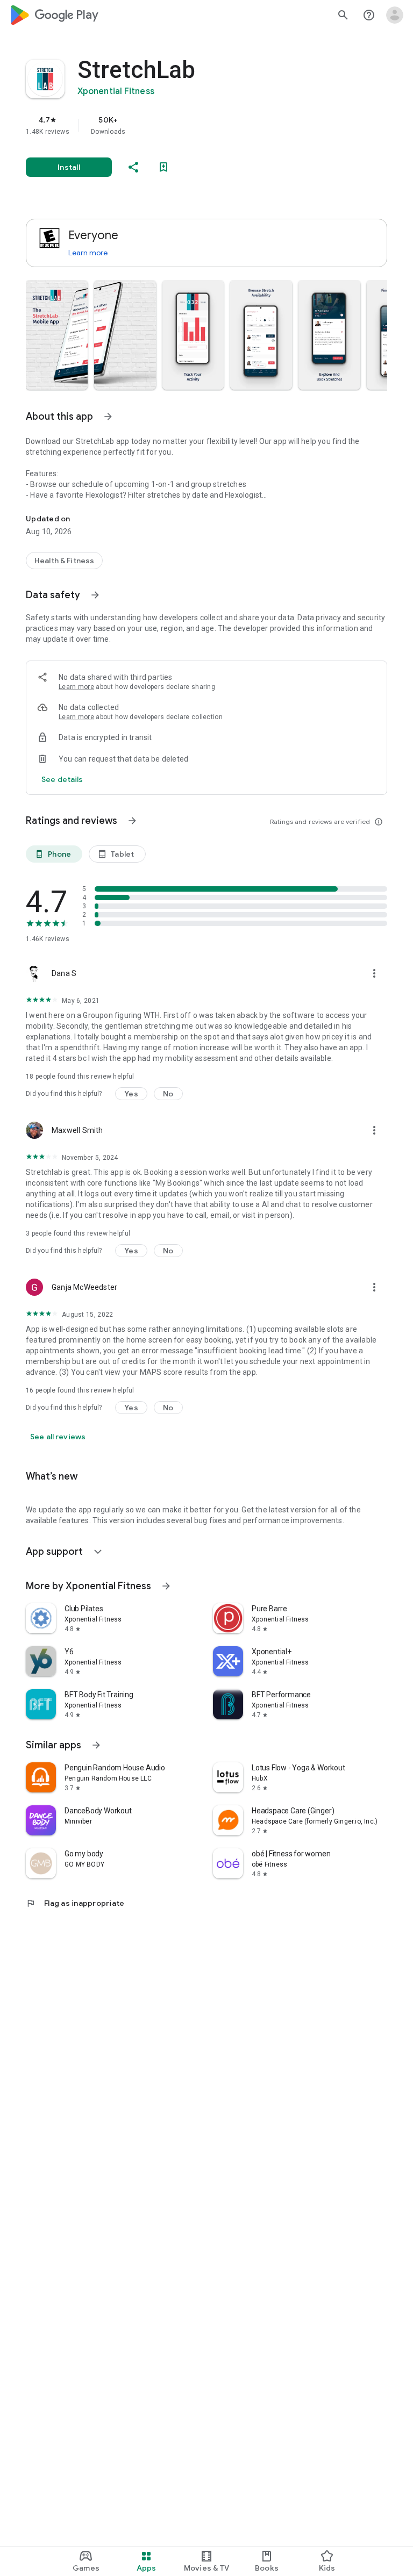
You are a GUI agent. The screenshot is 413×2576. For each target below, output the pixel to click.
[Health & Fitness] (64, 561)
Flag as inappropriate (75, 1903)
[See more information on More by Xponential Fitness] (166, 1586)
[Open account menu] (395, 15)
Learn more (88, 253)
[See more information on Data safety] (95, 595)
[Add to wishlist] (163, 167)
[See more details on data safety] (62, 779)
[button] (57, 335)
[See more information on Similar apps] (96, 1745)
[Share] (133, 167)
